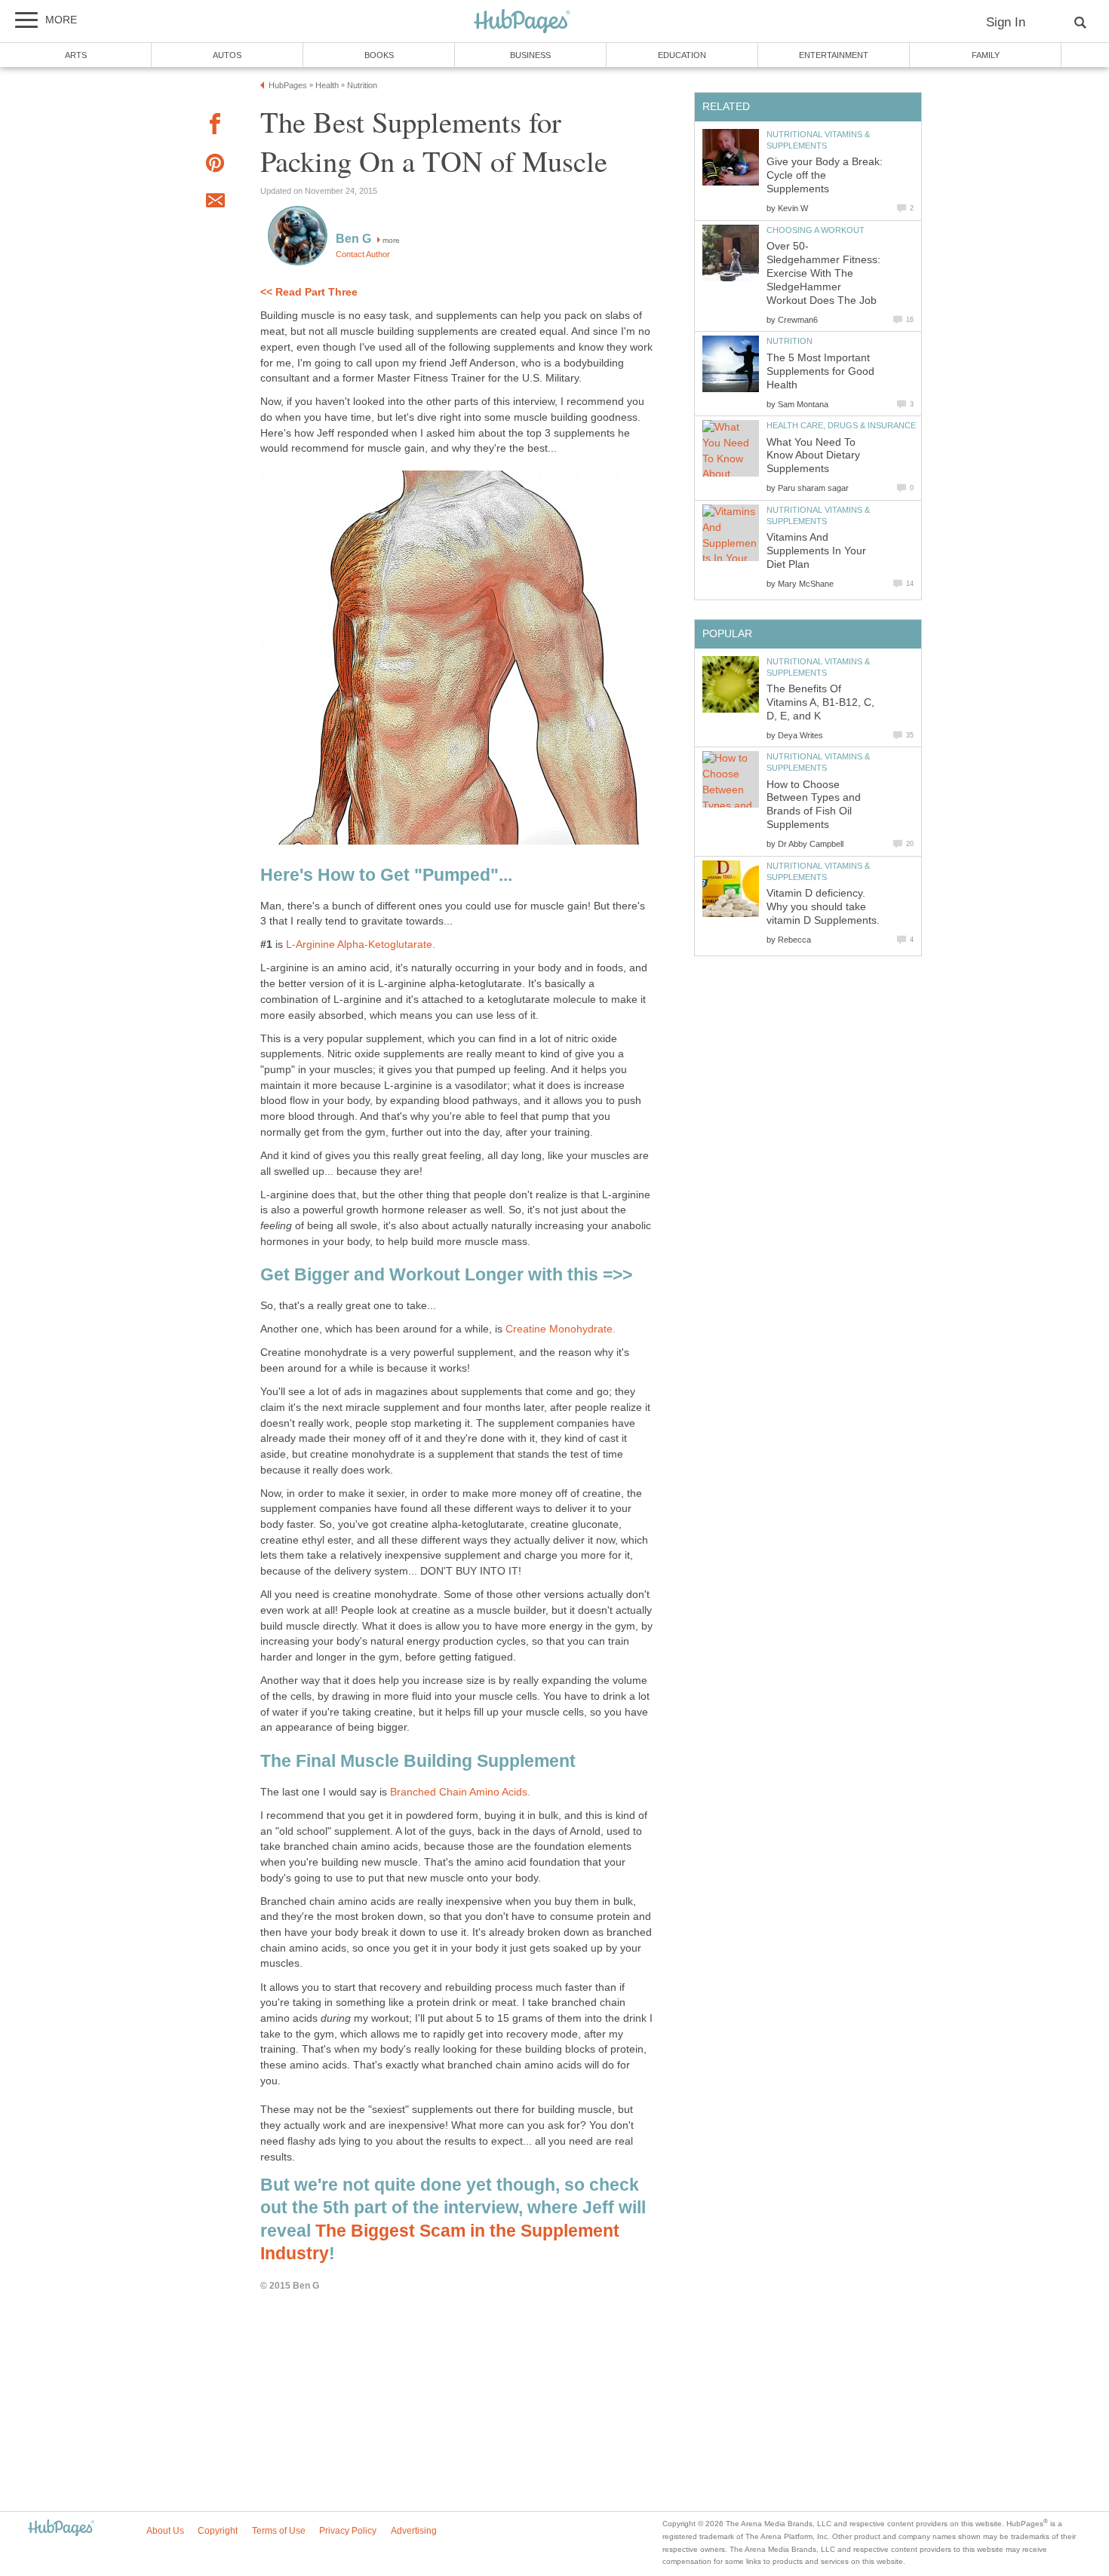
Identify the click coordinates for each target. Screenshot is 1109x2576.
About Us (165, 2531)
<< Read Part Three (309, 292)
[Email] (215, 203)
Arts (76, 55)
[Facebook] (215, 126)
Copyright (218, 2531)
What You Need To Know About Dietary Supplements (813, 456)
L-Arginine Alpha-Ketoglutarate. (361, 945)
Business (530, 55)
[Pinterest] (215, 166)
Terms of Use (279, 2531)
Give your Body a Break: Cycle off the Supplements (825, 175)
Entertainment (834, 55)
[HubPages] (522, 22)
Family (986, 55)
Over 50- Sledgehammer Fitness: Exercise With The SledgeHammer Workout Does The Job (823, 273)
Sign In (1006, 22)
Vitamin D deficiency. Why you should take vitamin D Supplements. (823, 907)
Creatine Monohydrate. (561, 1329)
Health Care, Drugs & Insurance (841, 425)
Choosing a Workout (816, 230)
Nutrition (790, 341)
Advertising (414, 2531)
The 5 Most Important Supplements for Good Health (820, 371)
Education (682, 55)
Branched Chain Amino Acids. (460, 1792)
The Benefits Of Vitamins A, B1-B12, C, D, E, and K (820, 702)
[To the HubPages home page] (61, 2529)
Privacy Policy (348, 2531)
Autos (227, 55)
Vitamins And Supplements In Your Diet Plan (816, 551)
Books (379, 55)
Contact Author (363, 254)
